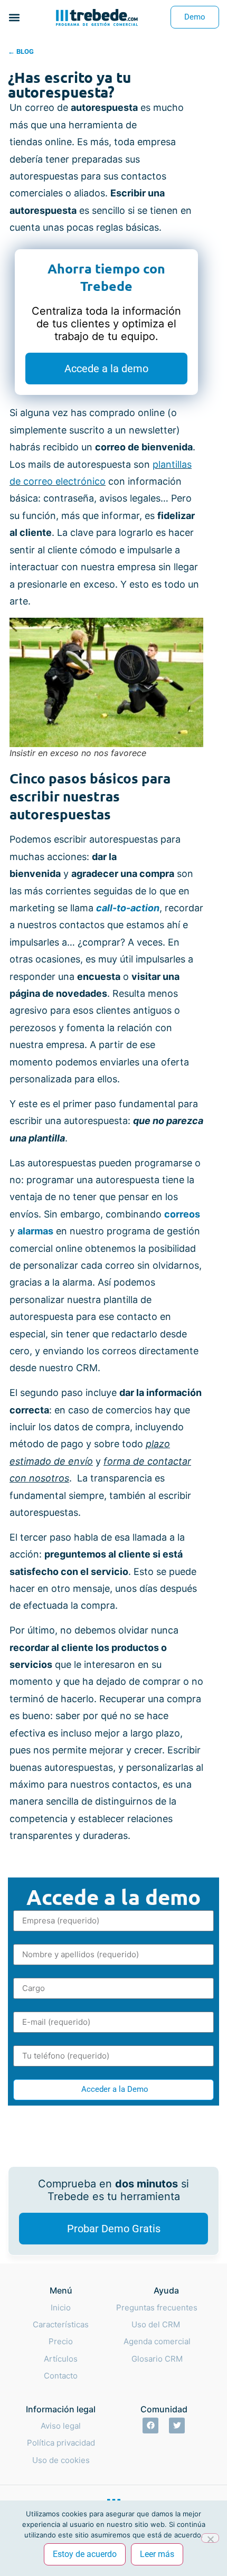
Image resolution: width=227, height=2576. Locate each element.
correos (182, 1214)
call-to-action (128, 908)
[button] (14, 17)
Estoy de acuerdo (85, 2554)
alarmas (35, 1231)
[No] (210, 2538)
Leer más (157, 2554)
